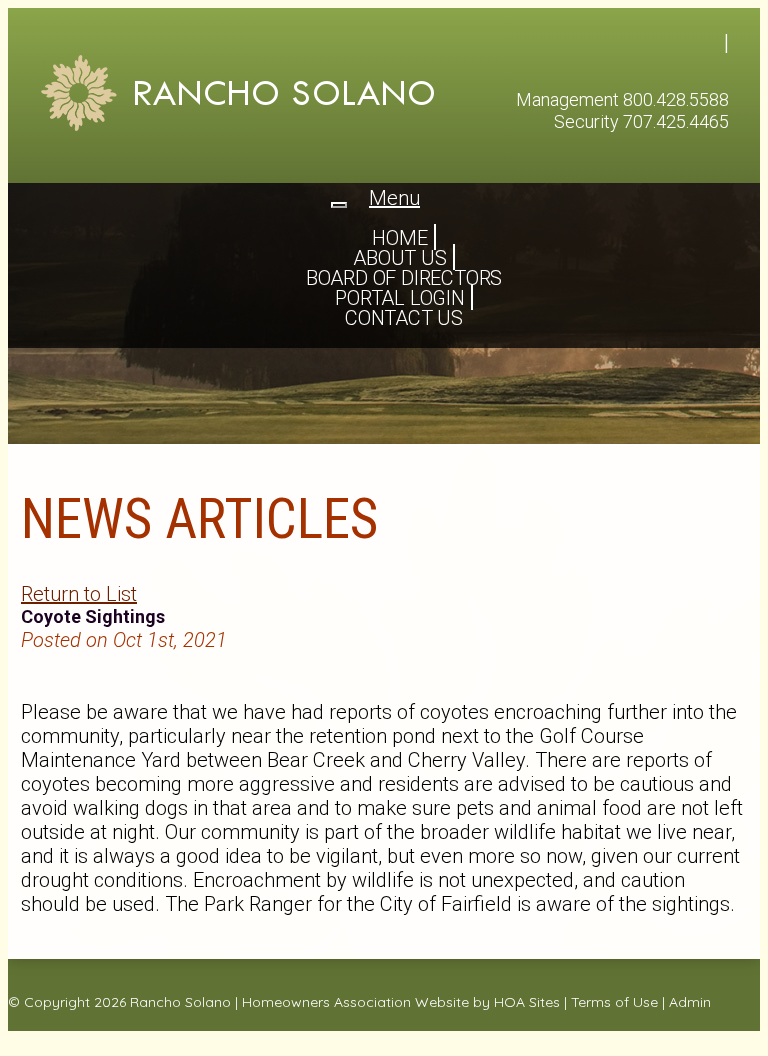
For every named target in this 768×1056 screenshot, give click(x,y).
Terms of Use (614, 1002)
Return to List (79, 594)
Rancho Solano (180, 1002)
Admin (690, 1002)
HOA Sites (527, 1002)
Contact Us (404, 318)
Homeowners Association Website (355, 1002)
